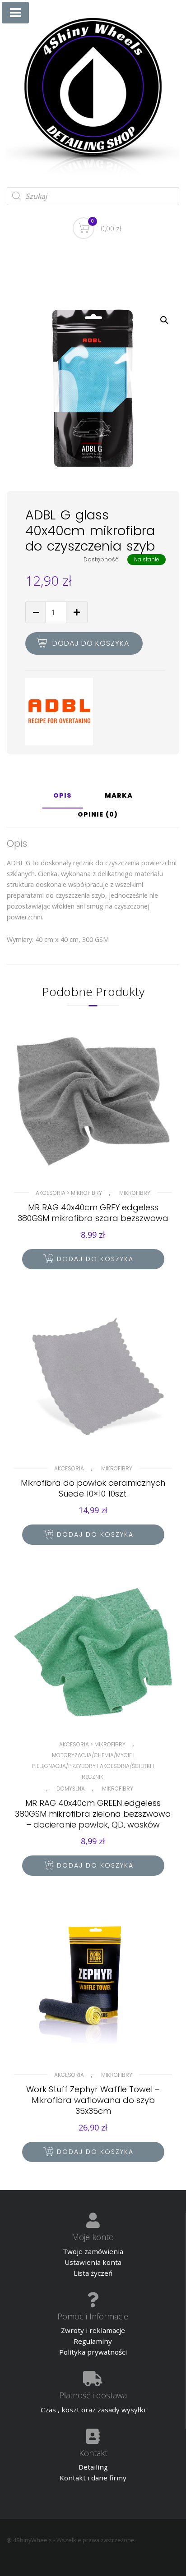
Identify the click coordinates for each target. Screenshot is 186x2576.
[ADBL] (59, 712)
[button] (164, 320)
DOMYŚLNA (71, 1789)
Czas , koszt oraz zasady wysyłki (93, 2410)
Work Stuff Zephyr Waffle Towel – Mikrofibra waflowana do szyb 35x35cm (93, 2100)
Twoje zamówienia (93, 2251)
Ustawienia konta (93, 2262)
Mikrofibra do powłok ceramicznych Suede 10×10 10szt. (93, 1488)
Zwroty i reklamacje (93, 2330)
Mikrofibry (135, 1193)
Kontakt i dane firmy (93, 2478)
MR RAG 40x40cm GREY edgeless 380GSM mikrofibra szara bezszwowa (93, 1213)
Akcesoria (69, 1468)
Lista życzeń (93, 2273)
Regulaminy (93, 2341)
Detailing (93, 2467)
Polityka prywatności (93, 2352)
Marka (119, 796)
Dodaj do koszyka (91, 643)
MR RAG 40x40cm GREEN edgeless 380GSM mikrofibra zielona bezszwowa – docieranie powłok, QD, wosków (93, 1814)
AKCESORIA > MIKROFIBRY (69, 1193)
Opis (63, 796)
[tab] (63, 799)
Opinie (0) (98, 815)
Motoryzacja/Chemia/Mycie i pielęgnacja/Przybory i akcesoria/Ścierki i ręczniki (93, 1766)
